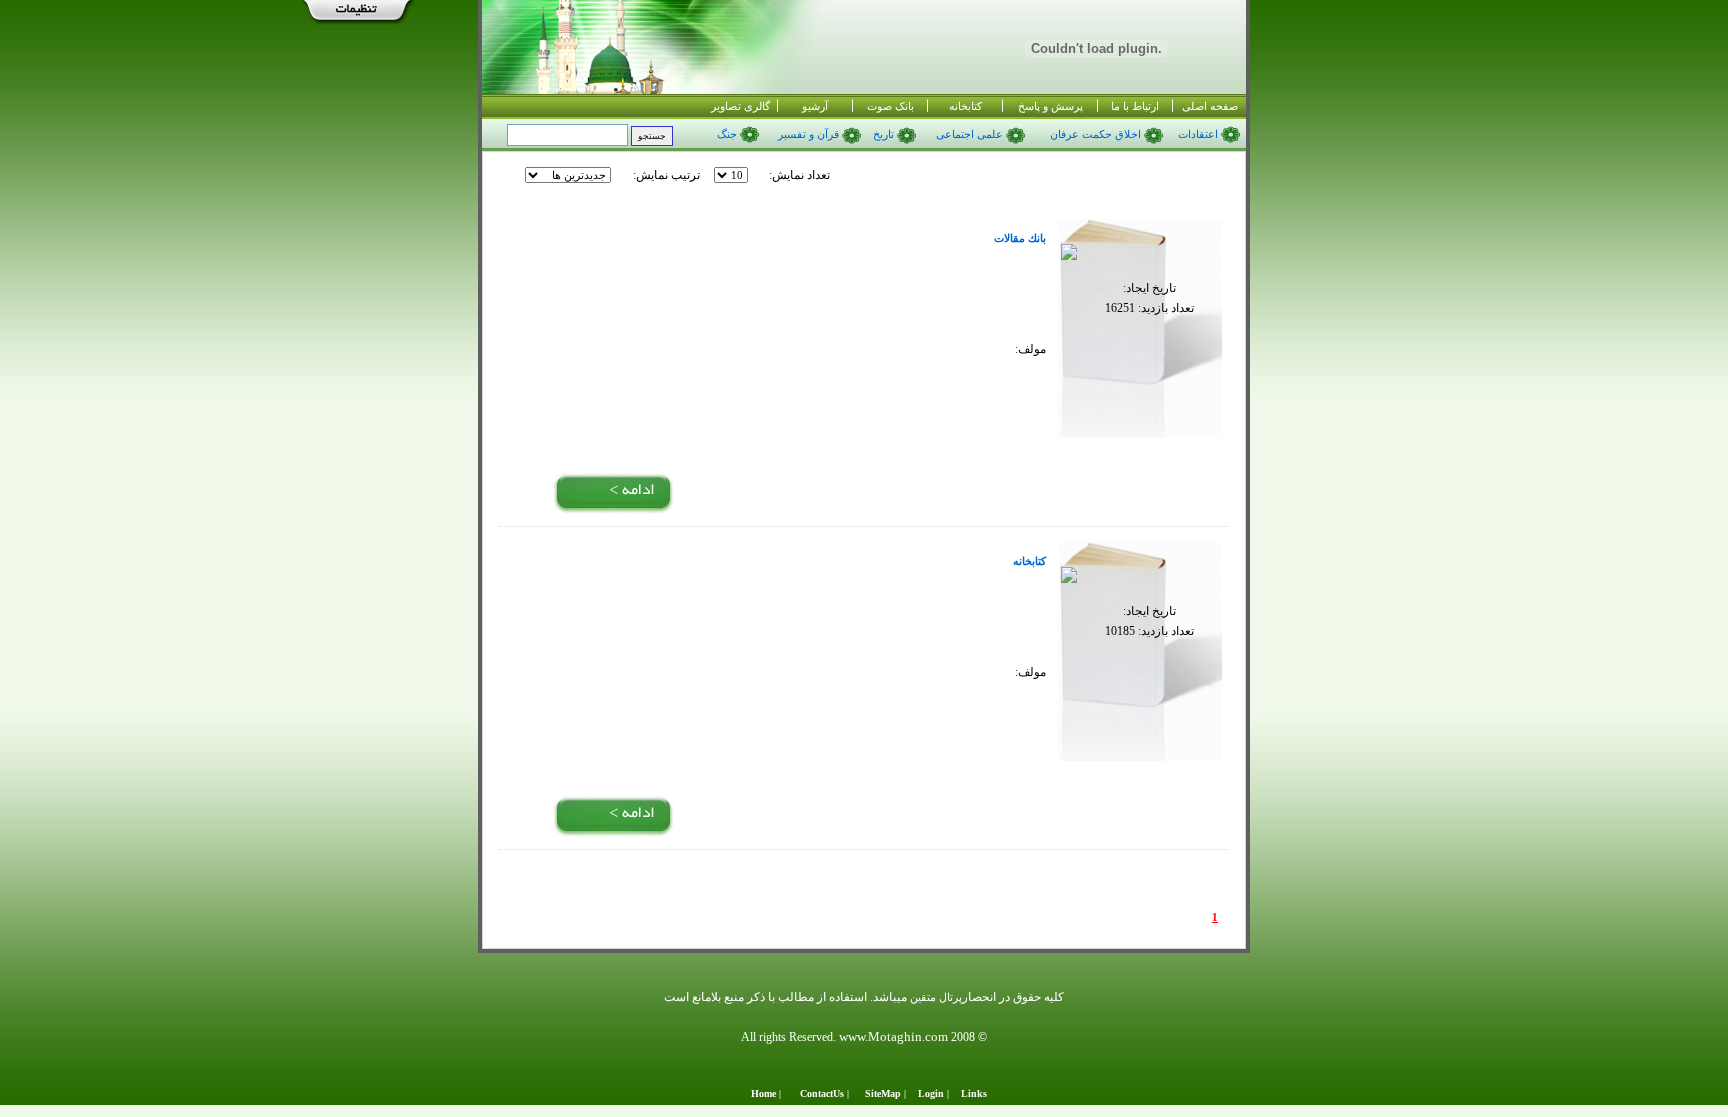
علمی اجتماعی (971, 134)
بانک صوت (890, 106)
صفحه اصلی (1210, 106)
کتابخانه (965, 106)
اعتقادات (1198, 134)
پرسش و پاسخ (1050, 106)
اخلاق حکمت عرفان (1097, 134)
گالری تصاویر (740, 106)
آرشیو (815, 106)
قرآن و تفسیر (810, 134)
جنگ (727, 134)
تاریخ (885, 134)
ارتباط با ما (1135, 106)
